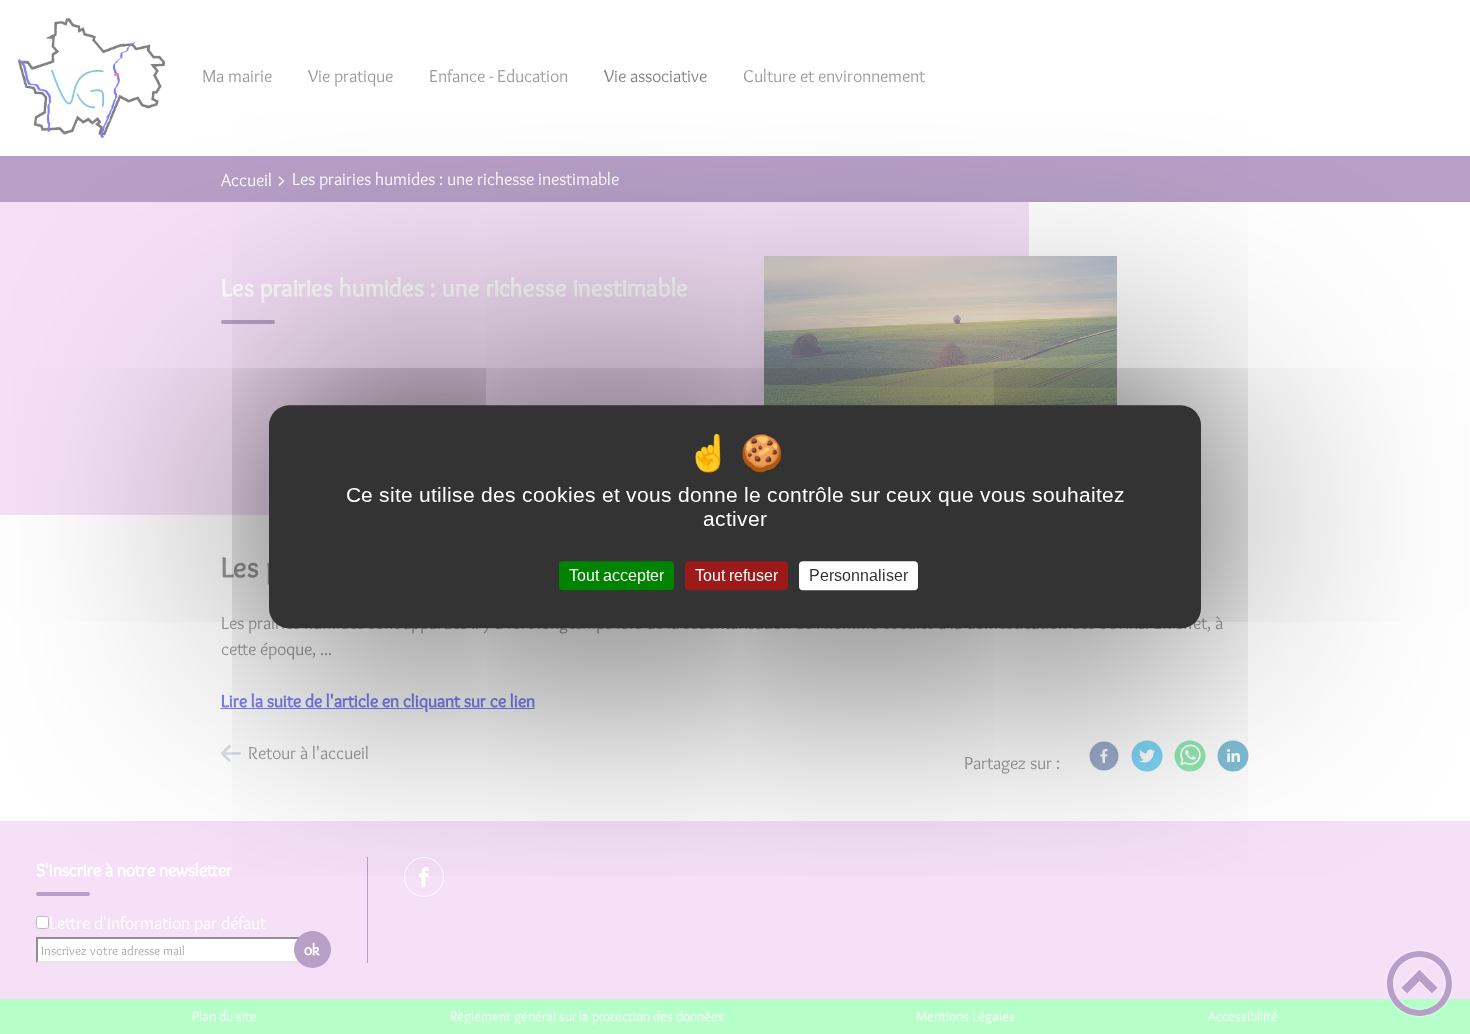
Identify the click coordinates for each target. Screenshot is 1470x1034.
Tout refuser (736, 575)
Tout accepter (616, 575)
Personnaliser (858, 575)
